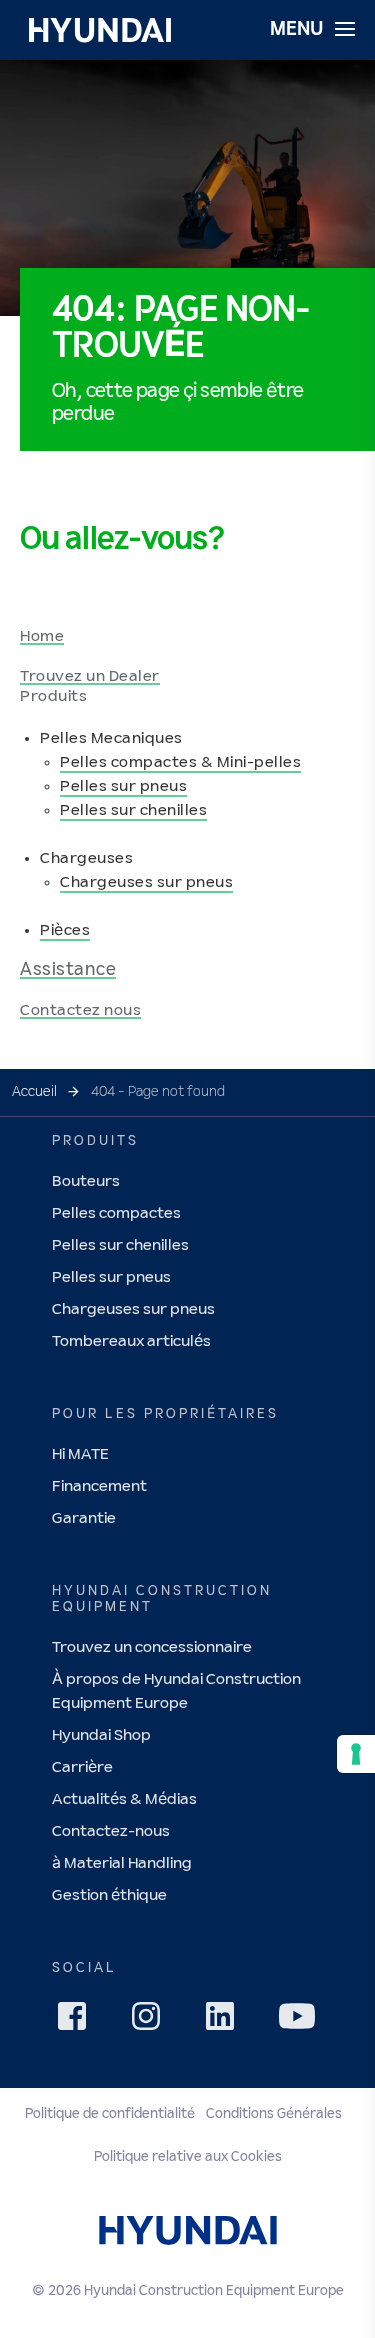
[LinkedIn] (226, 2022)
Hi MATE (80, 1454)
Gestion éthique (109, 1895)
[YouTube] (300, 2019)
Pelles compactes (116, 1213)
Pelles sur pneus (123, 786)
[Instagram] (152, 2022)
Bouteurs (86, 1181)
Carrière (82, 1767)
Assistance (68, 970)
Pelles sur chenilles (133, 810)
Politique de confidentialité (110, 2114)
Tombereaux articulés (131, 1341)
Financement (99, 1486)
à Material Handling (122, 1863)
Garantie (84, 1518)
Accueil (34, 1092)
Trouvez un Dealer (90, 676)
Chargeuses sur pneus (146, 882)
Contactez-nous (111, 1831)
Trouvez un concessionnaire (152, 1647)
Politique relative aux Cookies (188, 2157)
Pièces (65, 930)
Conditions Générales (274, 2114)
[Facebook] (78, 2022)
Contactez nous (80, 1010)
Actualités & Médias (124, 1799)
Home (42, 636)
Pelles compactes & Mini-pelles (180, 762)
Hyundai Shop (101, 1735)
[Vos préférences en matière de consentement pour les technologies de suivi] (356, 1754)
